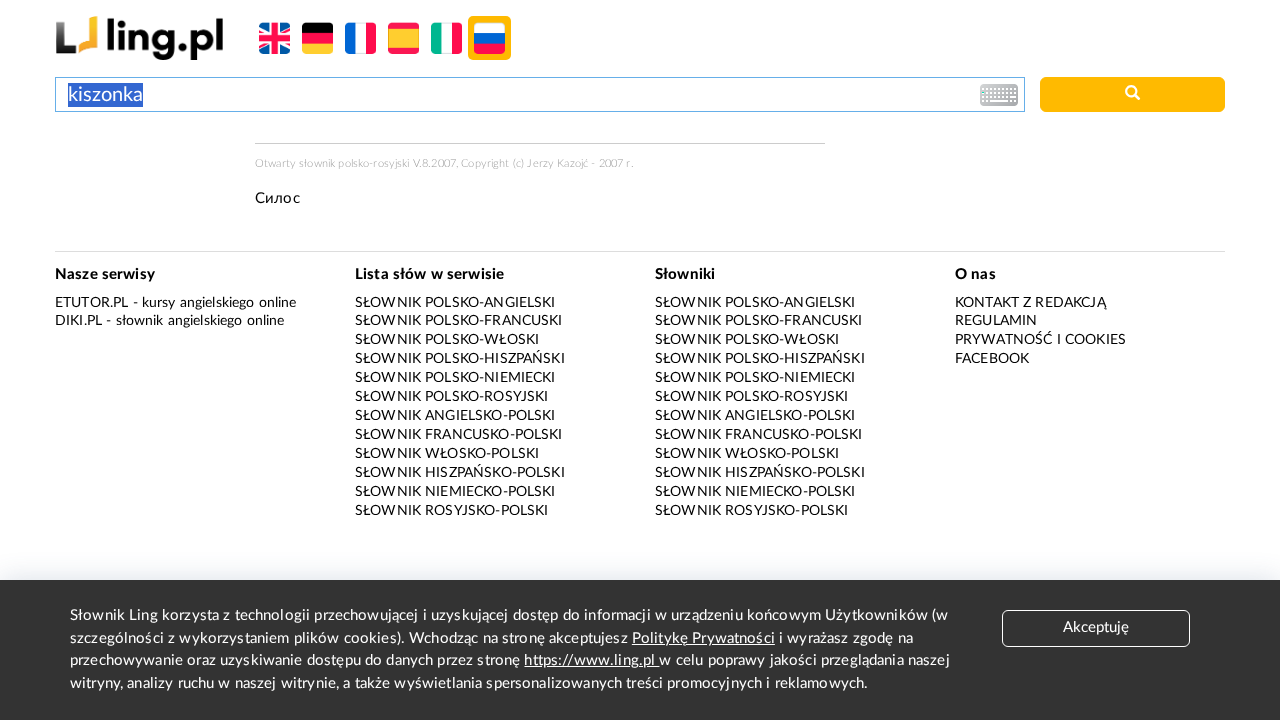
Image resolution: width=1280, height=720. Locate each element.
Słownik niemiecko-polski (455, 492)
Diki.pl (78, 321)
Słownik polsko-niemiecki (455, 378)
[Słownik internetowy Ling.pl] (139, 37)
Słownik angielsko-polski (455, 416)
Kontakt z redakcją (1030, 303)
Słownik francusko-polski (459, 435)
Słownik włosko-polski (447, 454)
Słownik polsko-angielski (455, 303)
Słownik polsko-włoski (447, 340)
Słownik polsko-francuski (459, 321)
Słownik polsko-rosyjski (451, 397)
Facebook (992, 359)
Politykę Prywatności (703, 638)
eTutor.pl (91, 303)
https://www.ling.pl (591, 660)
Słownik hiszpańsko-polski (460, 473)
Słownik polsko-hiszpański (460, 359)
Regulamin (996, 321)
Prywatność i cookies (1040, 340)
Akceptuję (1096, 627)
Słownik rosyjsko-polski (451, 511)
